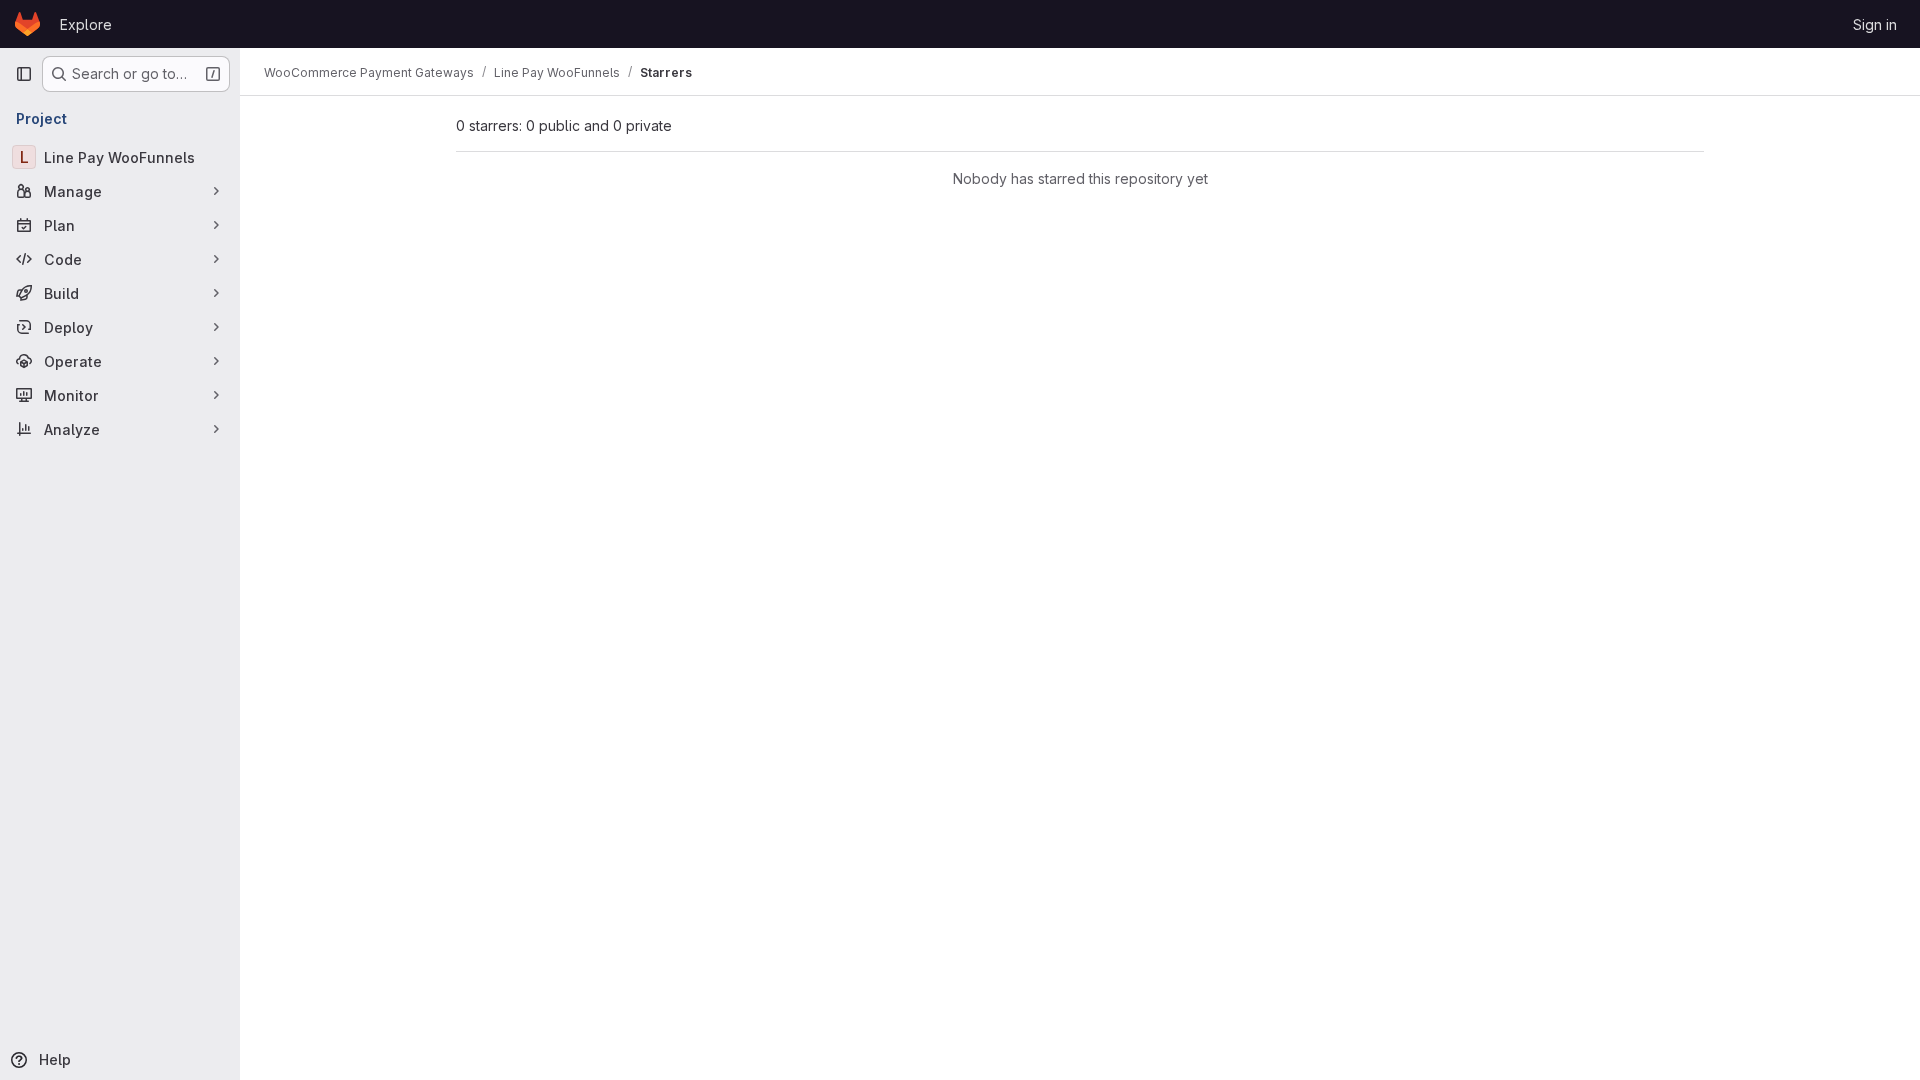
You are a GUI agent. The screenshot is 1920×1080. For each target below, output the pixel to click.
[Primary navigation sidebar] (24, 74)
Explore (86, 24)
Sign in (1875, 24)
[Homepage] (27, 24)
